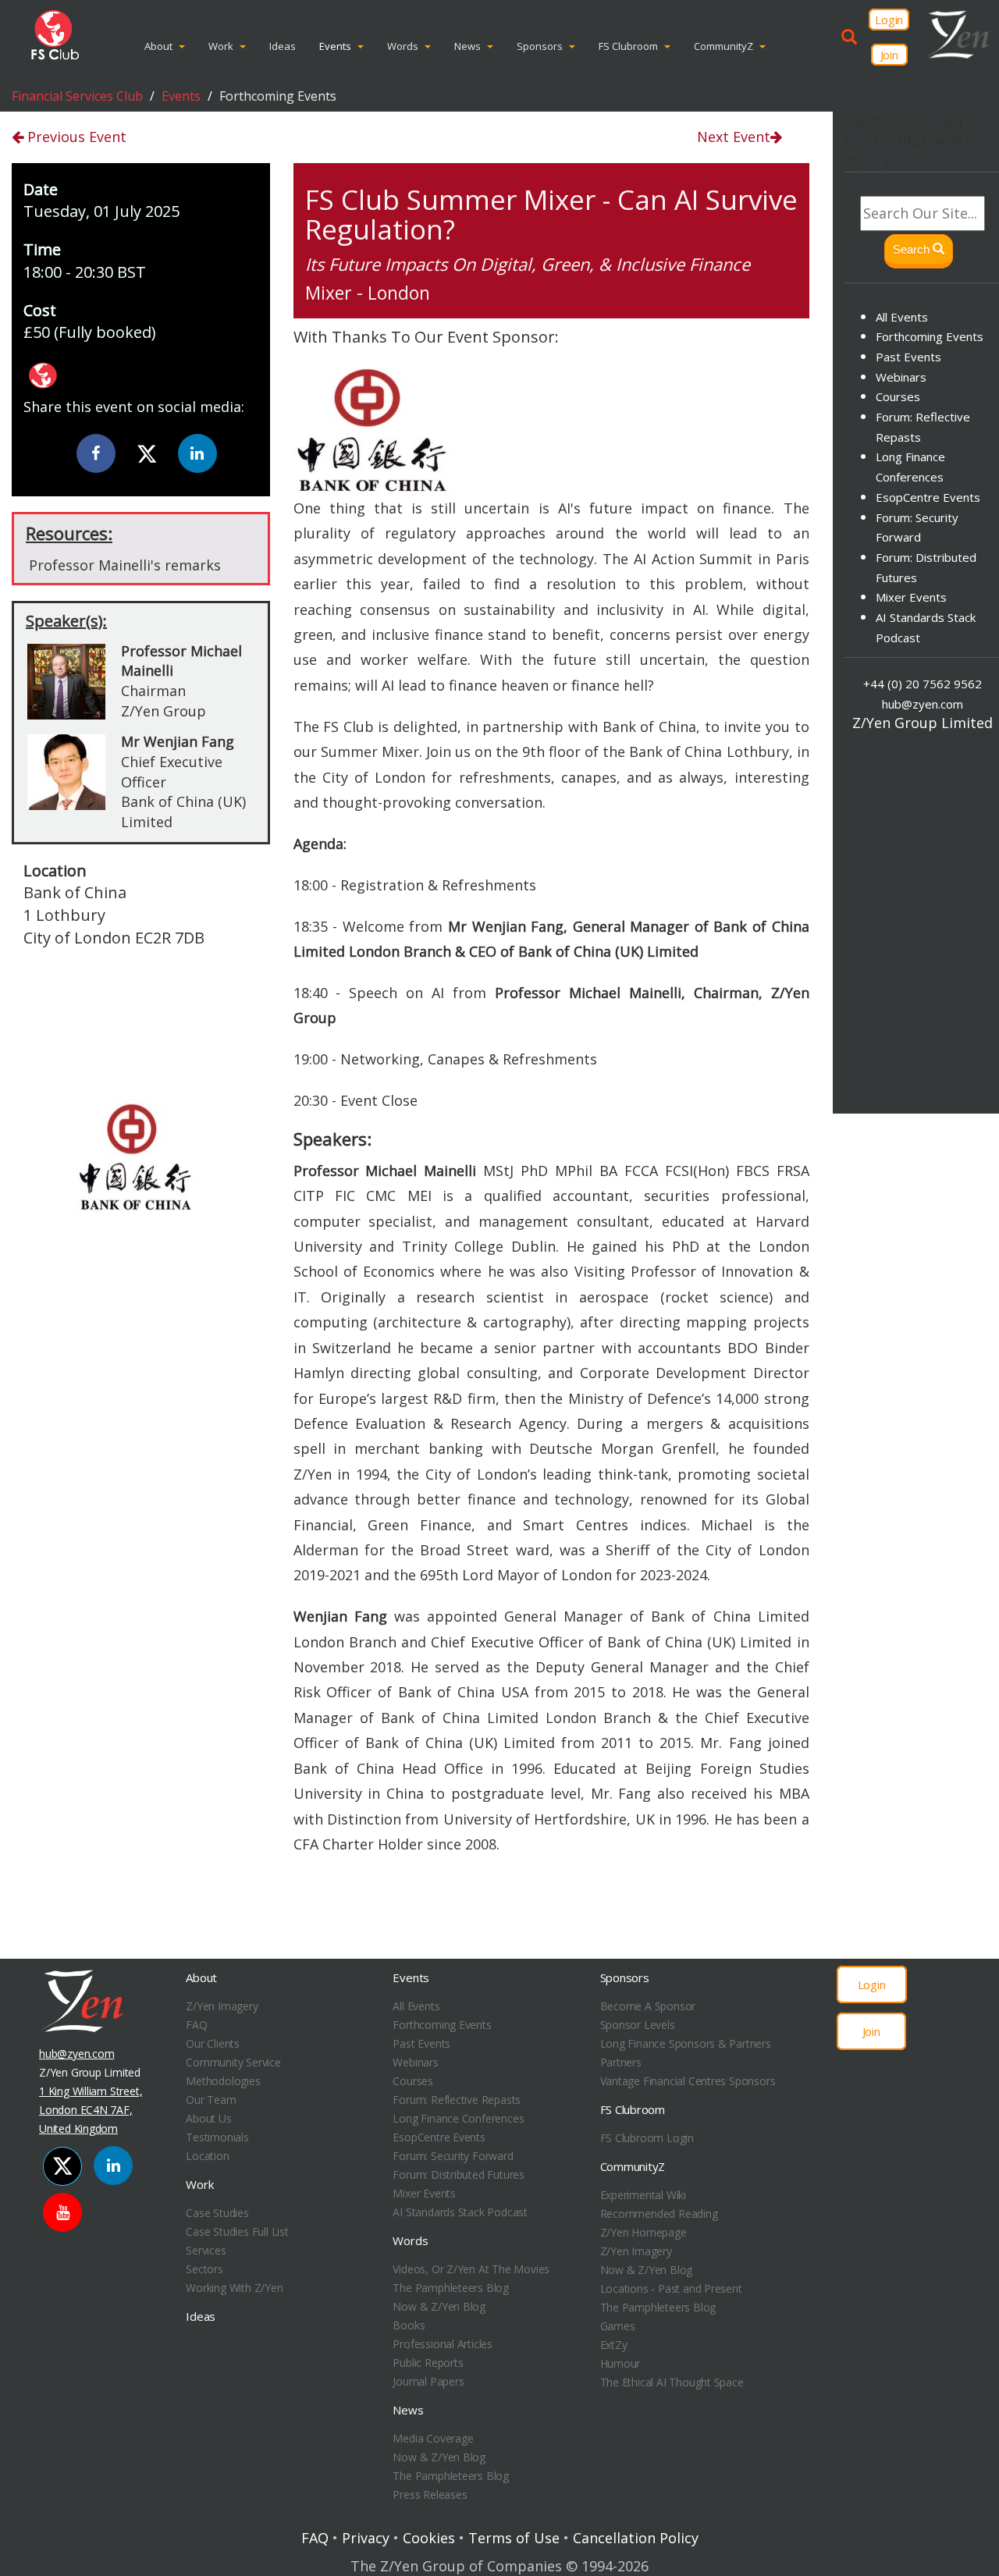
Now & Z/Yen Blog (439, 2306)
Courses (898, 396)
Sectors (204, 2269)
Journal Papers (428, 2381)
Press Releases (430, 2494)
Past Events (908, 357)
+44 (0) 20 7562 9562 (923, 684)
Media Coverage (433, 2438)
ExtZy (614, 2345)
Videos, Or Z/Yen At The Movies (471, 2269)
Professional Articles (443, 2344)
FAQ (196, 2025)
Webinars (901, 377)
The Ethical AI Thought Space (672, 2382)
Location (207, 2156)
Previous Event (75, 137)
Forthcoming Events (930, 336)
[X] (147, 454)
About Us (208, 2118)
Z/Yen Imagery (222, 2006)
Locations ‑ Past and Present (671, 2288)
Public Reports (428, 2363)
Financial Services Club (77, 96)
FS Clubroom (628, 46)
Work (221, 46)
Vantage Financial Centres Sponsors (688, 2081)
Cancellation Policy (636, 2538)
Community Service (233, 2062)
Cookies (429, 2538)
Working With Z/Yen (234, 2288)
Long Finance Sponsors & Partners (686, 2043)
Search (913, 249)
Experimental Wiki (643, 2195)
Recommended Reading (659, 2214)
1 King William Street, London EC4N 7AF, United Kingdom (91, 2110)
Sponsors (540, 46)
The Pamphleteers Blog (451, 2288)
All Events (902, 317)
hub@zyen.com (923, 704)
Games (618, 2326)
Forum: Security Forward (453, 2156)
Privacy (366, 2538)
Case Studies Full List (237, 2231)
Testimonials (217, 2137)
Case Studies (217, 2213)
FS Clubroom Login (647, 2138)
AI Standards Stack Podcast (460, 2212)
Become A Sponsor (648, 2006)
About (158, 46)
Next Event (734, 137)
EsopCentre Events (928, 497)
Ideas (283, 46)
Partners (621, 2062)
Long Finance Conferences (458, 2118)
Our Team (211, 2100)
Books (409, 2325)
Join (889, 55)
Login (889, 20)
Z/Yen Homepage (643, 2232)
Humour (620, 2363)
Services (206, 2250)
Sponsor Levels (638, 2025)
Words (403, 46)
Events (335, 46)
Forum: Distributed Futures (459, 2174)
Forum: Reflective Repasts (457, 2100)
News (468, 46)
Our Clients (213, 2043)
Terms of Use (514, 2538)
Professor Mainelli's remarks (125, 565)
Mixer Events (911, 598)
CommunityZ (723, 46)
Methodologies (223, 2081)
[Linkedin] (197, 453)
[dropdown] (185, 46)
